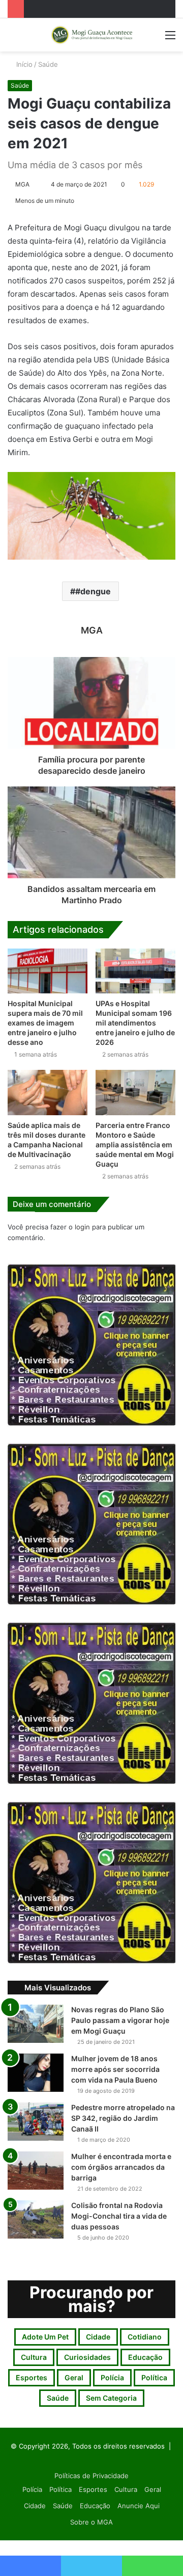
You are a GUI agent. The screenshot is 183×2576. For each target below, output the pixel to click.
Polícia (112, 2377)
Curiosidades (87, 2357)
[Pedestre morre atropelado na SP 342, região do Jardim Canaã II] (36, 2122)
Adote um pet (45, 2337)
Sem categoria (111, 2398)
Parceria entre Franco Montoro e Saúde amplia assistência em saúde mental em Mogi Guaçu (135, 1145)
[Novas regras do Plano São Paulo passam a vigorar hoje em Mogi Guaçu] (36, 2024)
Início (23, 64)
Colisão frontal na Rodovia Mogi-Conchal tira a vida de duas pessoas (119, 2216)
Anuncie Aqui (139, 2506)
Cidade (98, 2337)
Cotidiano (145, 2337)
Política (154, 2377)
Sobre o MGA (91, 2522)
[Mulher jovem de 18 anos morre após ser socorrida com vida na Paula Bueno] (36, 2073)
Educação (145, 2357)
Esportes (32, 2377)
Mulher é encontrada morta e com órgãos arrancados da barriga (121, 2167)
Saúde (48, 64)
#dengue (93, 591)
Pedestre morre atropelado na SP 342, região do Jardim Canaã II (123, 2118)
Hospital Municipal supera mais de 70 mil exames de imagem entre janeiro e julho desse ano (45, 1023)
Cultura (34, 2357)
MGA (22, 184)
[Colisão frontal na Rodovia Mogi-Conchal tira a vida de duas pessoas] (36, 2219)
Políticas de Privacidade (91, 2476)
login (82, 1227)
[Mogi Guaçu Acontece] (91, 35)
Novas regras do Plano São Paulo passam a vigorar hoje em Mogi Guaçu (120, 2020)
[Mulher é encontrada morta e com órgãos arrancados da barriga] (36, 2171)
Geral (74, 2377)
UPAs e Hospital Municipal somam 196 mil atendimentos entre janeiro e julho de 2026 (135, 1023)
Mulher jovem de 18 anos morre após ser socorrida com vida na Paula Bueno (115, 2069)
